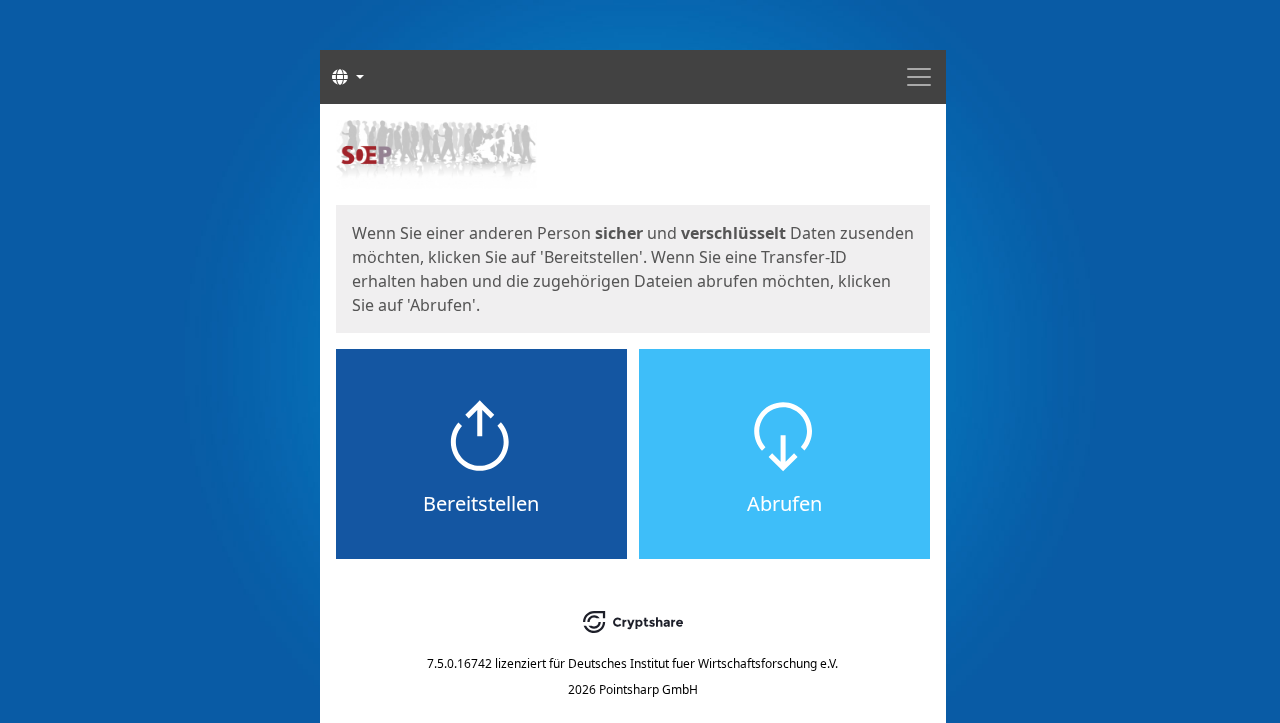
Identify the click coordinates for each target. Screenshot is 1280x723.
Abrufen (784, 503)
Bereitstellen (481, 503)
